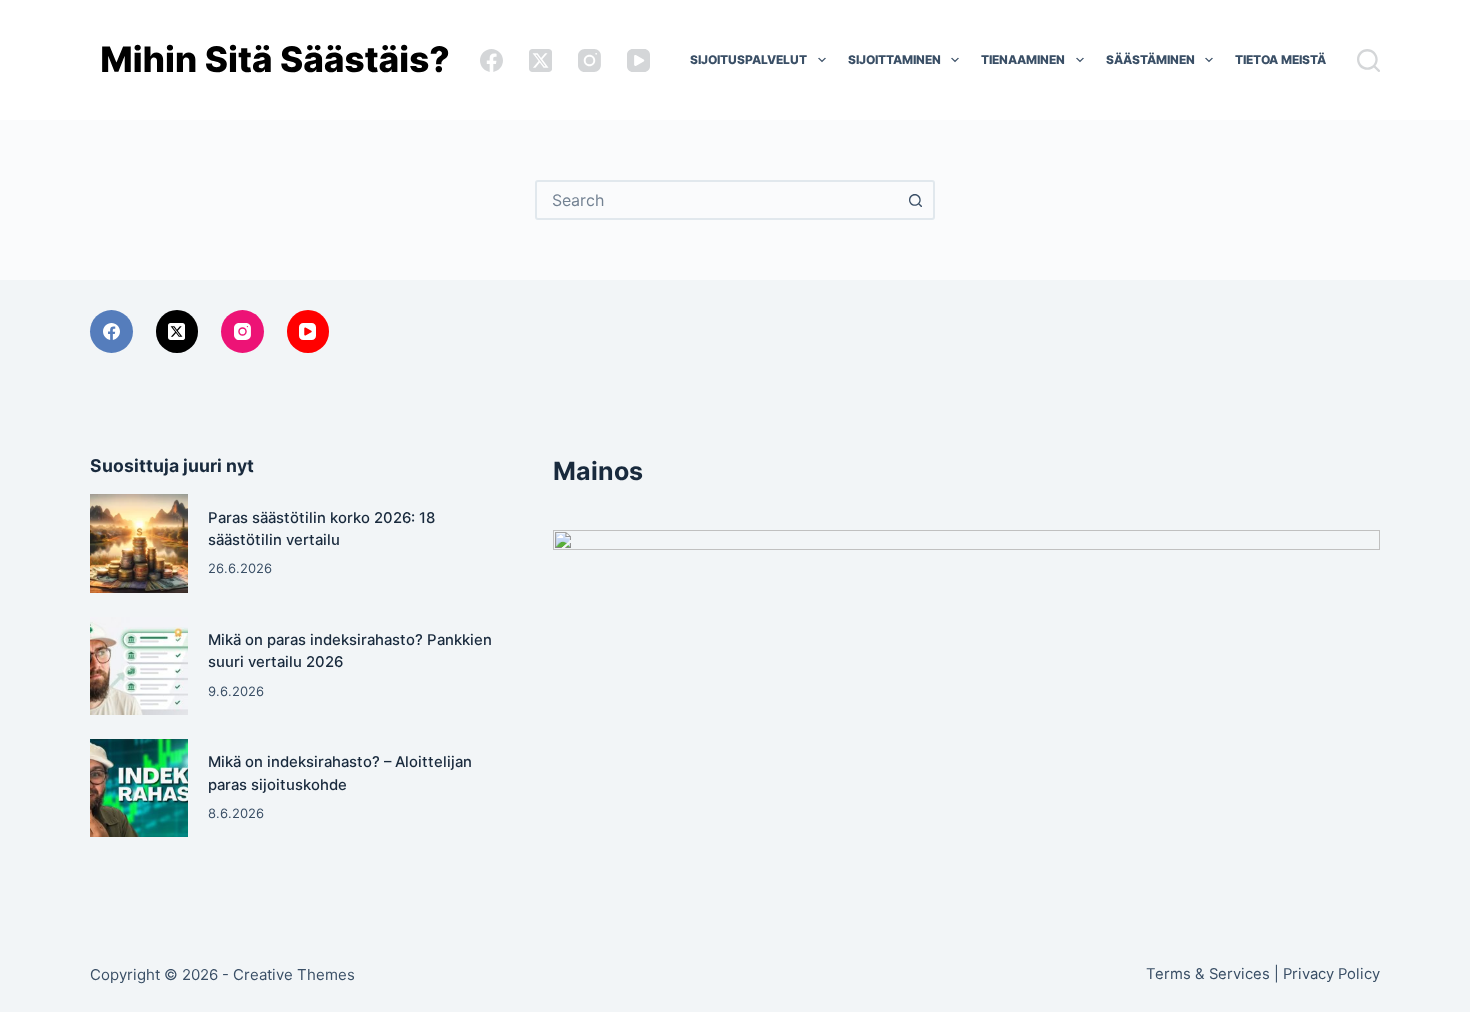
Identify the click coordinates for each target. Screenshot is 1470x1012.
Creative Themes (294, 974)
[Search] (1368, 60)
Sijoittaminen (894, 59)
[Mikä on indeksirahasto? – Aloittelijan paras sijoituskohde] (139, 788)
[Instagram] (589, 60)
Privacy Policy (1331, 974)
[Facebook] (491, 60)
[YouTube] (638, 60)
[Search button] (915, 200)
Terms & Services (1208, 974)
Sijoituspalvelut (748, 59)
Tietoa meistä (1280, 59)
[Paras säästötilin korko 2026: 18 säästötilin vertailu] (139, 543)
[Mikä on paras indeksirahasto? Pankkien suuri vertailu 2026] (139, 666)
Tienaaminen (1023, 59)
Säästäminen (1150, 59)
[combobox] (717, 200)
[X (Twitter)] (540, 60)
